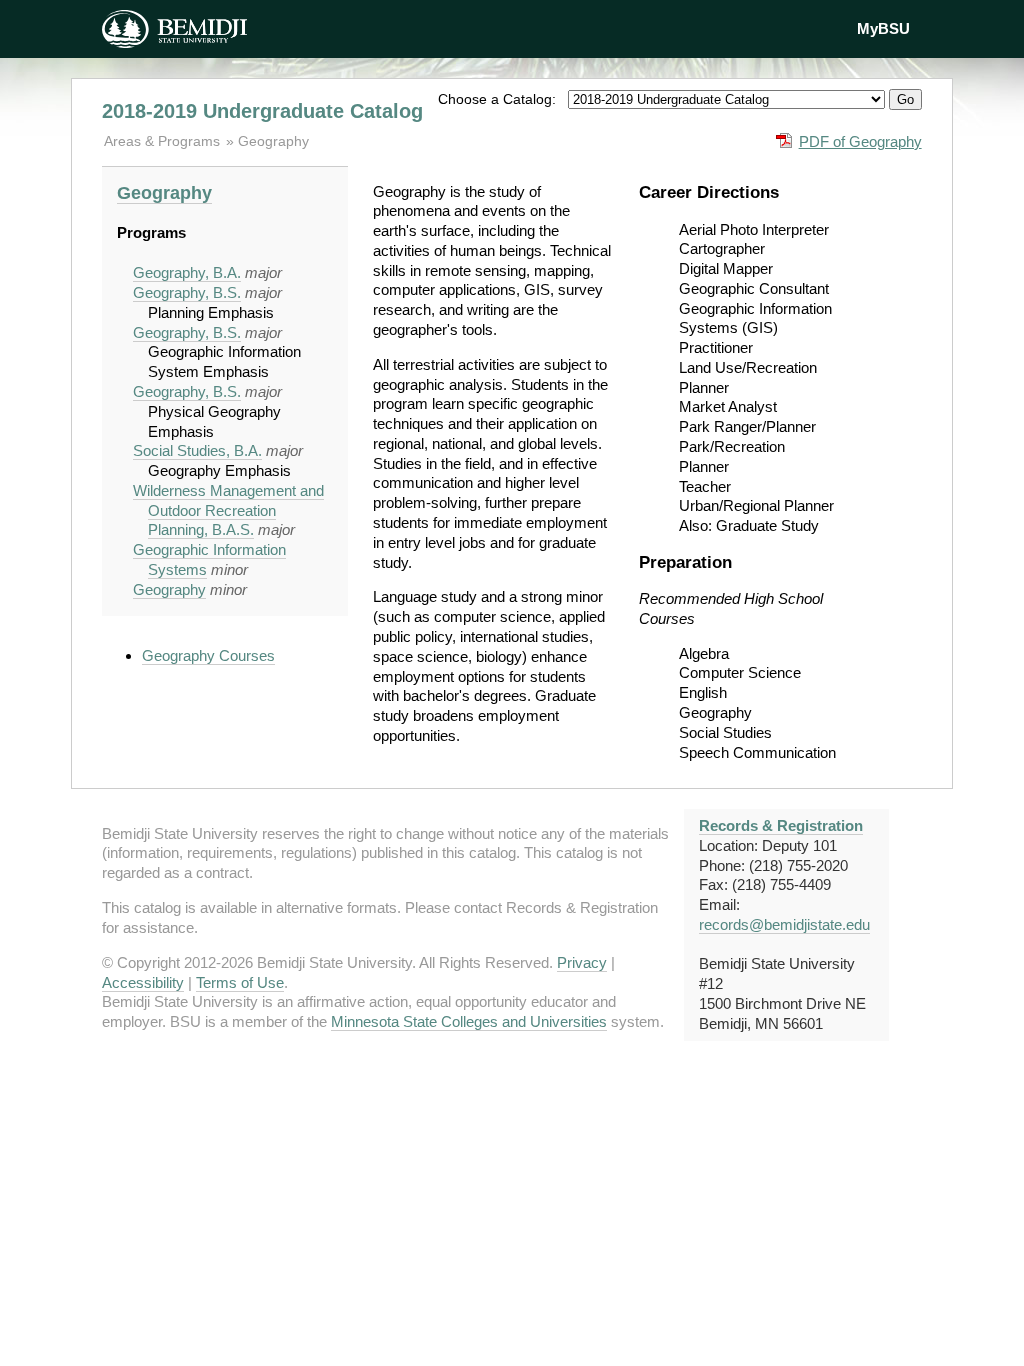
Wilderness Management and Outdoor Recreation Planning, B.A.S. (228, 510)
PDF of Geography (860, 141)
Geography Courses (208, 655)
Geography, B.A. (187, 272)
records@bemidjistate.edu (784, 924)
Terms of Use (240, 982)
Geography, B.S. (187, 292)
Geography (273, 141)
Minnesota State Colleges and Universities (469, 1021)
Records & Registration (781, 825)
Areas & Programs (164, 141)
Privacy (582, 962)
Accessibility (143, 982)
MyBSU (883, 28)
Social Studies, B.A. (197, 450)
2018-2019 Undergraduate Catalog (262, 111)
